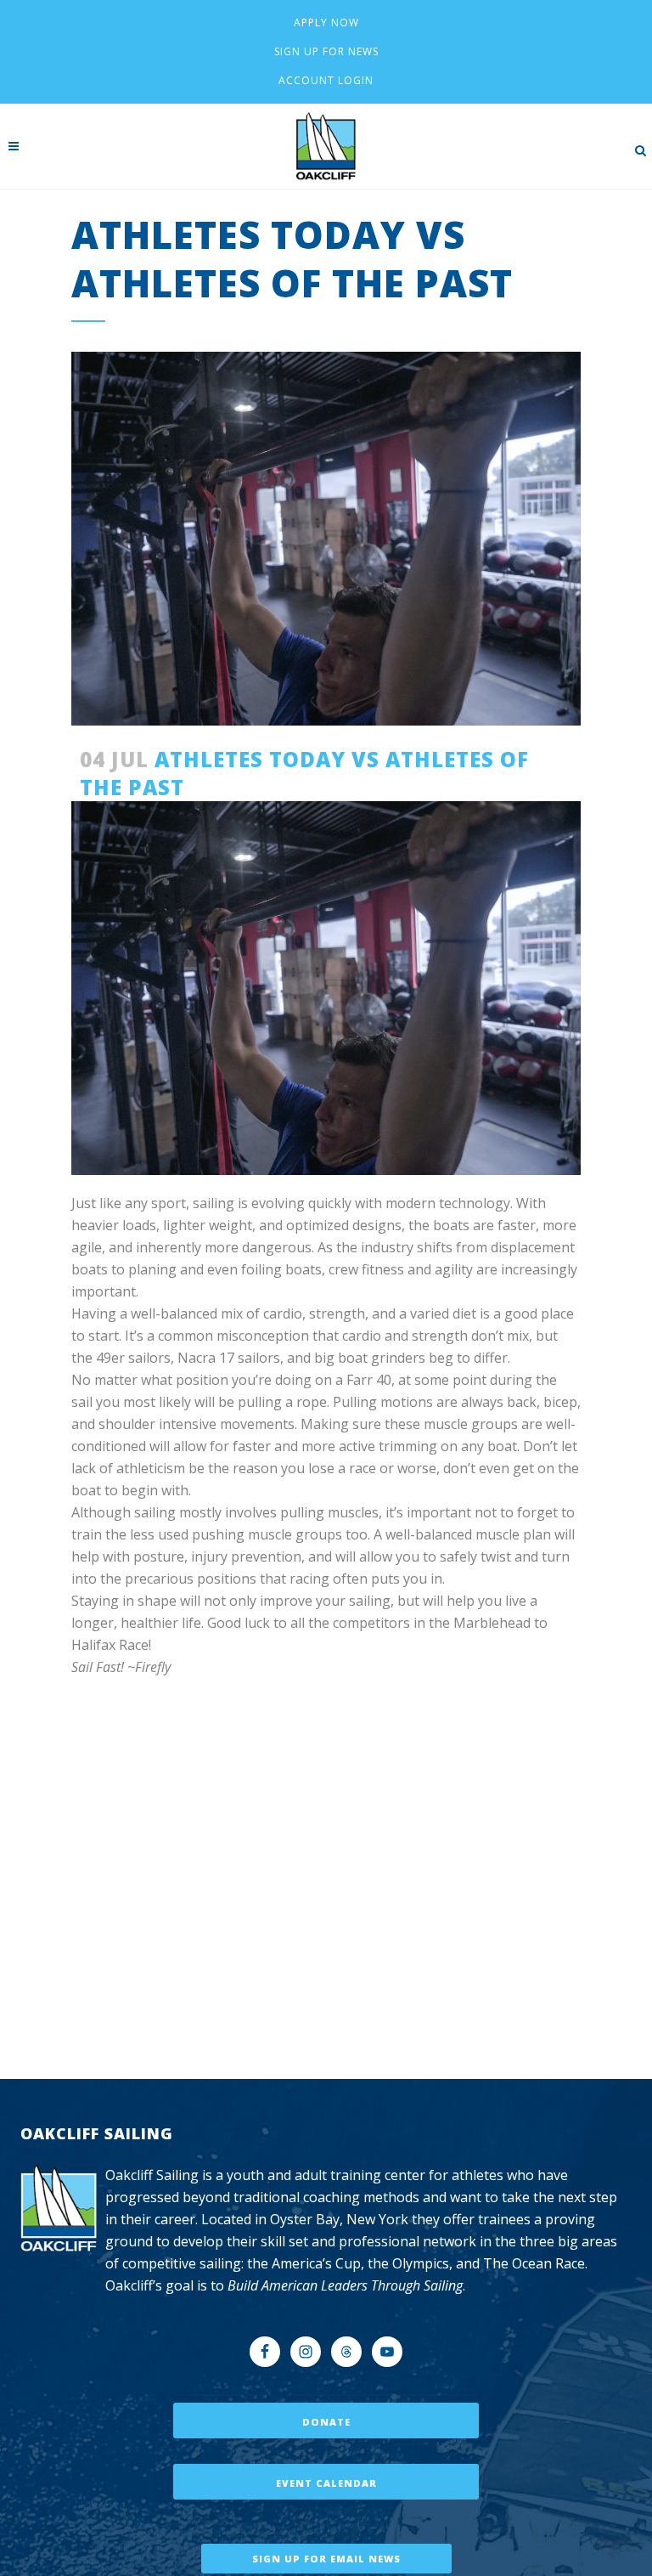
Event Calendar (326, 2483)
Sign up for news (326, 51)
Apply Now (326, 23)
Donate (326, 2422)
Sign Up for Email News (326, 2559)
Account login (326, 80)
